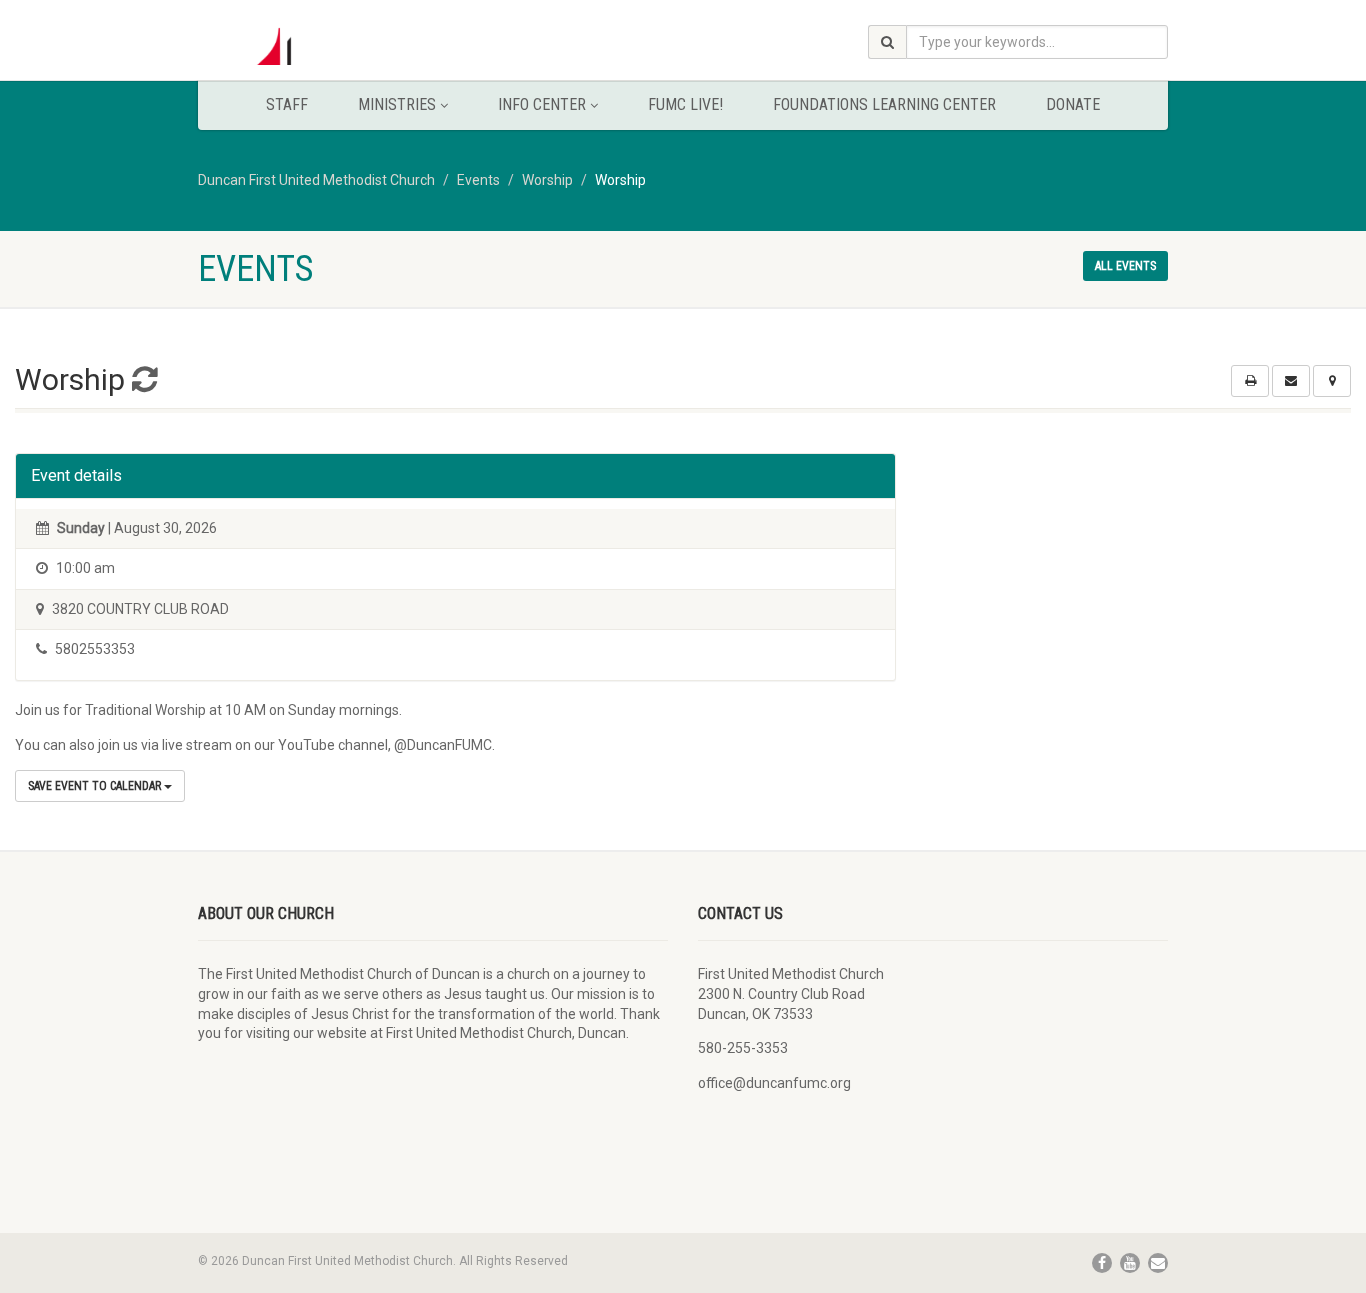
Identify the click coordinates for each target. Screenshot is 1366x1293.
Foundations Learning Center (884, 104)
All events (1125, 266)
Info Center (542, 104)
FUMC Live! (685, 104)
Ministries (397, 104)
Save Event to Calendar (96, 786)
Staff (287, 104)
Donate (1073, 104)
